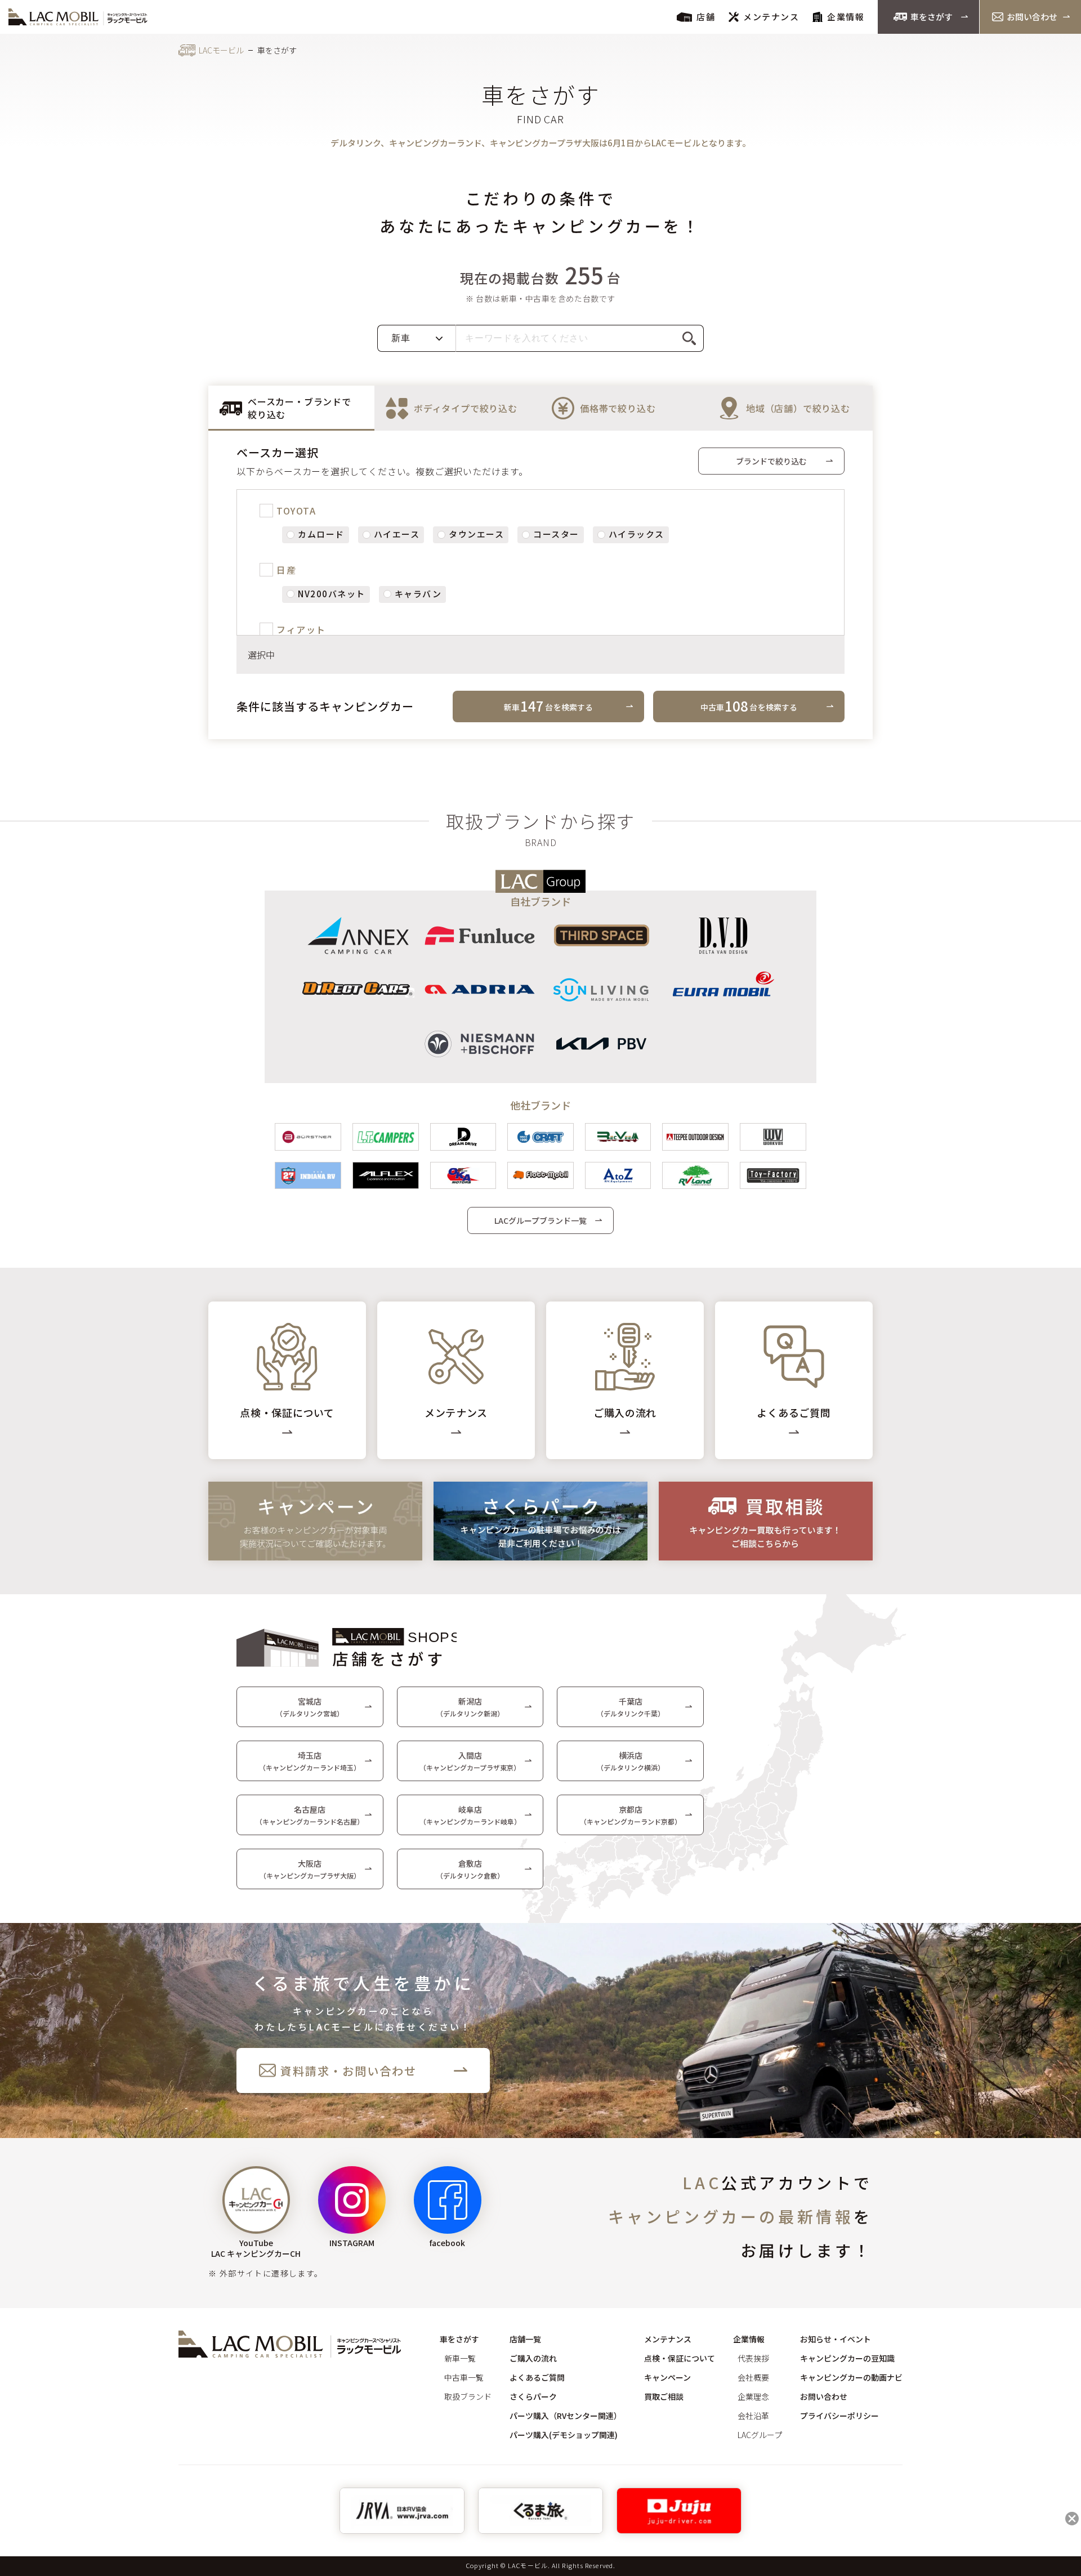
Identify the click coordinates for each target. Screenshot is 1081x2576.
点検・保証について (680, 2358)
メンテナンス (771, 17)
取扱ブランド (468, 2396)
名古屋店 (310, 1815)
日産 (286, 570)
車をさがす (932, 17)
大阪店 (310, 1869)
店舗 (706, 17)
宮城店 (310, 1707)
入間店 (470, 1761)
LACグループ (760, 2435)
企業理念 (753, 2396)
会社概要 (753, 2377)
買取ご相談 (664, 2396)
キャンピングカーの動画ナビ (851, 2377)
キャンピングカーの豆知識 (847, 2358)
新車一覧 (460, 2358)
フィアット (301, 629)
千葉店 (631, 1707)
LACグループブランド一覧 (540, 1220)
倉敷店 (470, 1869)
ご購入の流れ (533, 2358)
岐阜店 (470, 1815)
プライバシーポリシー (839, 2416)
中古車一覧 (464, 2377)
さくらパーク (533, 2396)
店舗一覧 (525, 2339)
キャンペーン (667, 2377)
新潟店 (470, 1707)
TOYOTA (296, 511)
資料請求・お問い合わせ (349, 2071)
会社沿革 (753, 2416)
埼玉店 (310, 1761)
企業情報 (846, 17)
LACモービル (221, 50)
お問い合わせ (1032, 17)
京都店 (631, 1815)
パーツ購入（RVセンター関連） (566, 2416)
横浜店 (631, 1761)
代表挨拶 (753, 2358)
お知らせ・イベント (836, 2339)
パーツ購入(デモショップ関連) (564, 2435)
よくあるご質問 (537, 2377)
